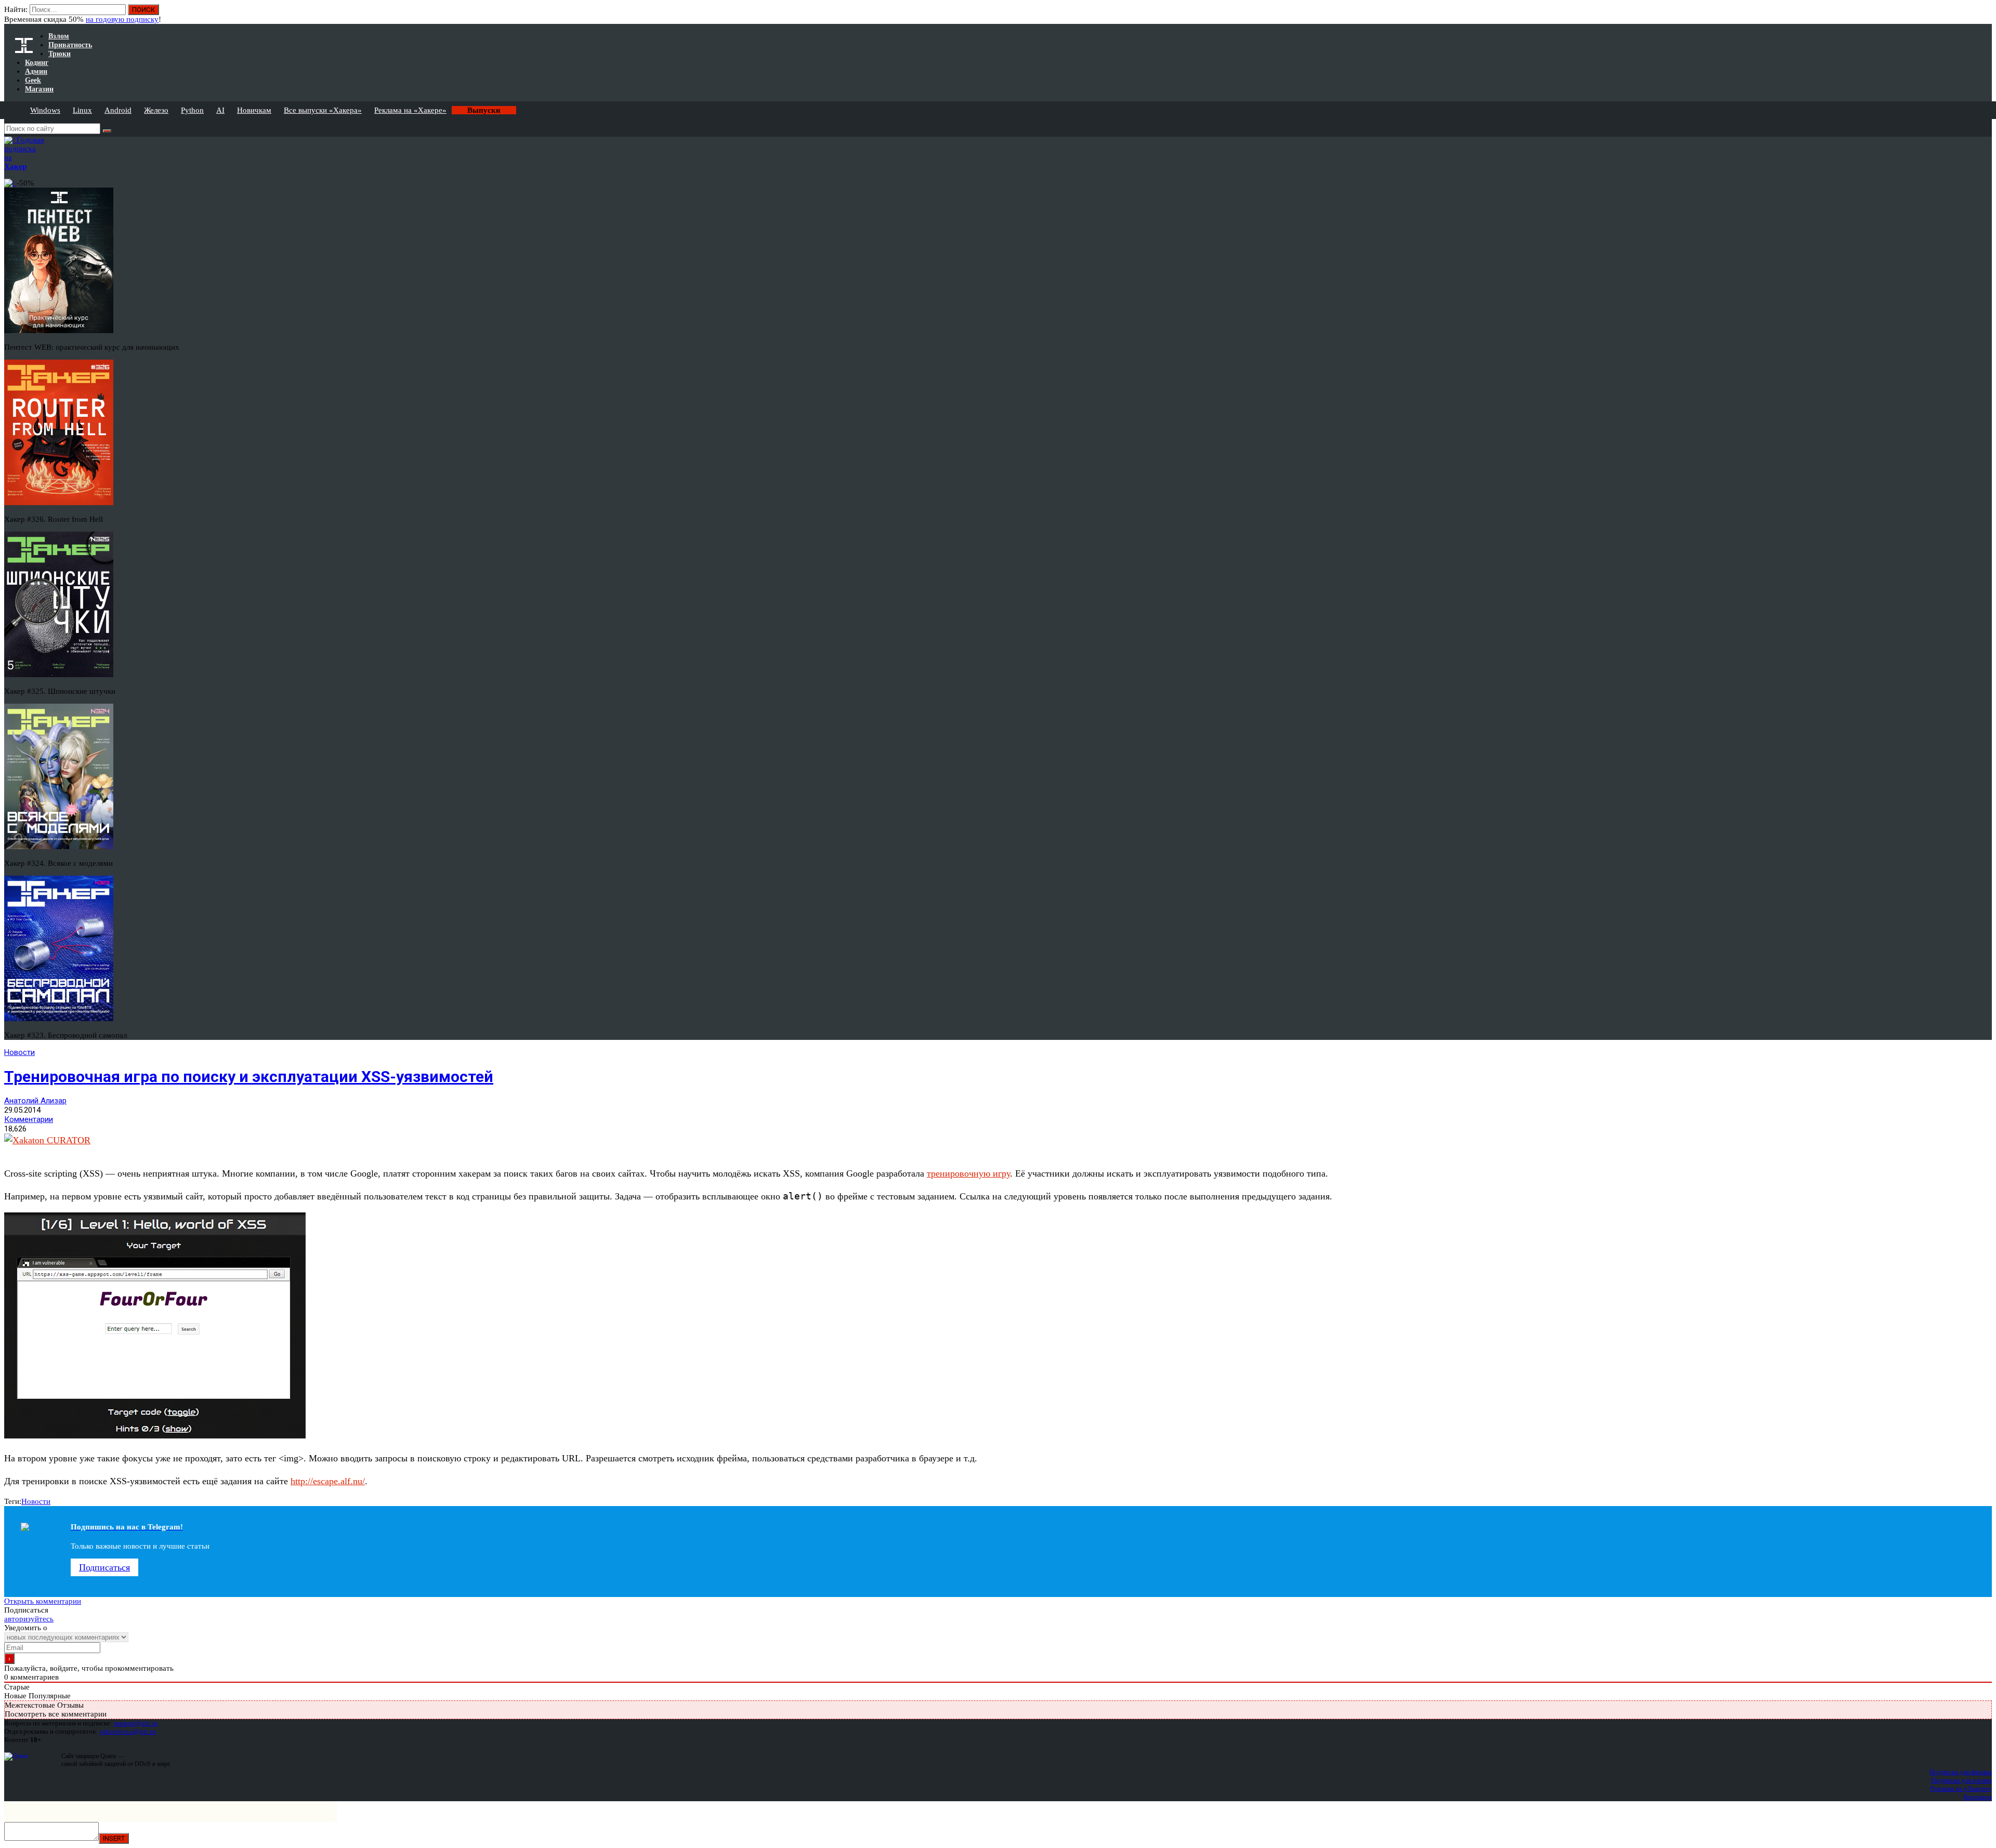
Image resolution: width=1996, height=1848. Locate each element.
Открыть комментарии (43, 1601)
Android (118, 110)
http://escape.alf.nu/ (328, 1481)
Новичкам (254, 110)
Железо (156, 110)
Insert (114, 1838)
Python (192, 110)
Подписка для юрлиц (1961, 1780)
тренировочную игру (968, 1173)
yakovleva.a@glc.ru (128, 1731)
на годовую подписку (122, 19)
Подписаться (104, 1567)
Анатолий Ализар (35, 1101)
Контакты (1978, 1797)
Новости (19, 1052)
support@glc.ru (136, 1723)
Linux (82, 110)
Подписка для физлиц (1961, 1772)
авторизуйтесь (29, 1619)
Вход (1985, 15)
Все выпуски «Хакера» (323, 110)
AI (220, 110)
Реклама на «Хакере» (410, 110)
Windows (45, 110)
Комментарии (29, 1119)
